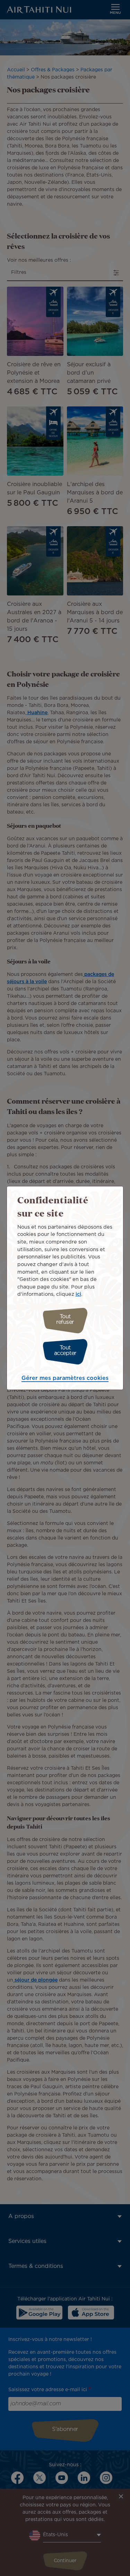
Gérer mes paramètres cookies (65, 1378)
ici (78, 1294)
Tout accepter (65, 1351)
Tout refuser (65, 1320)
